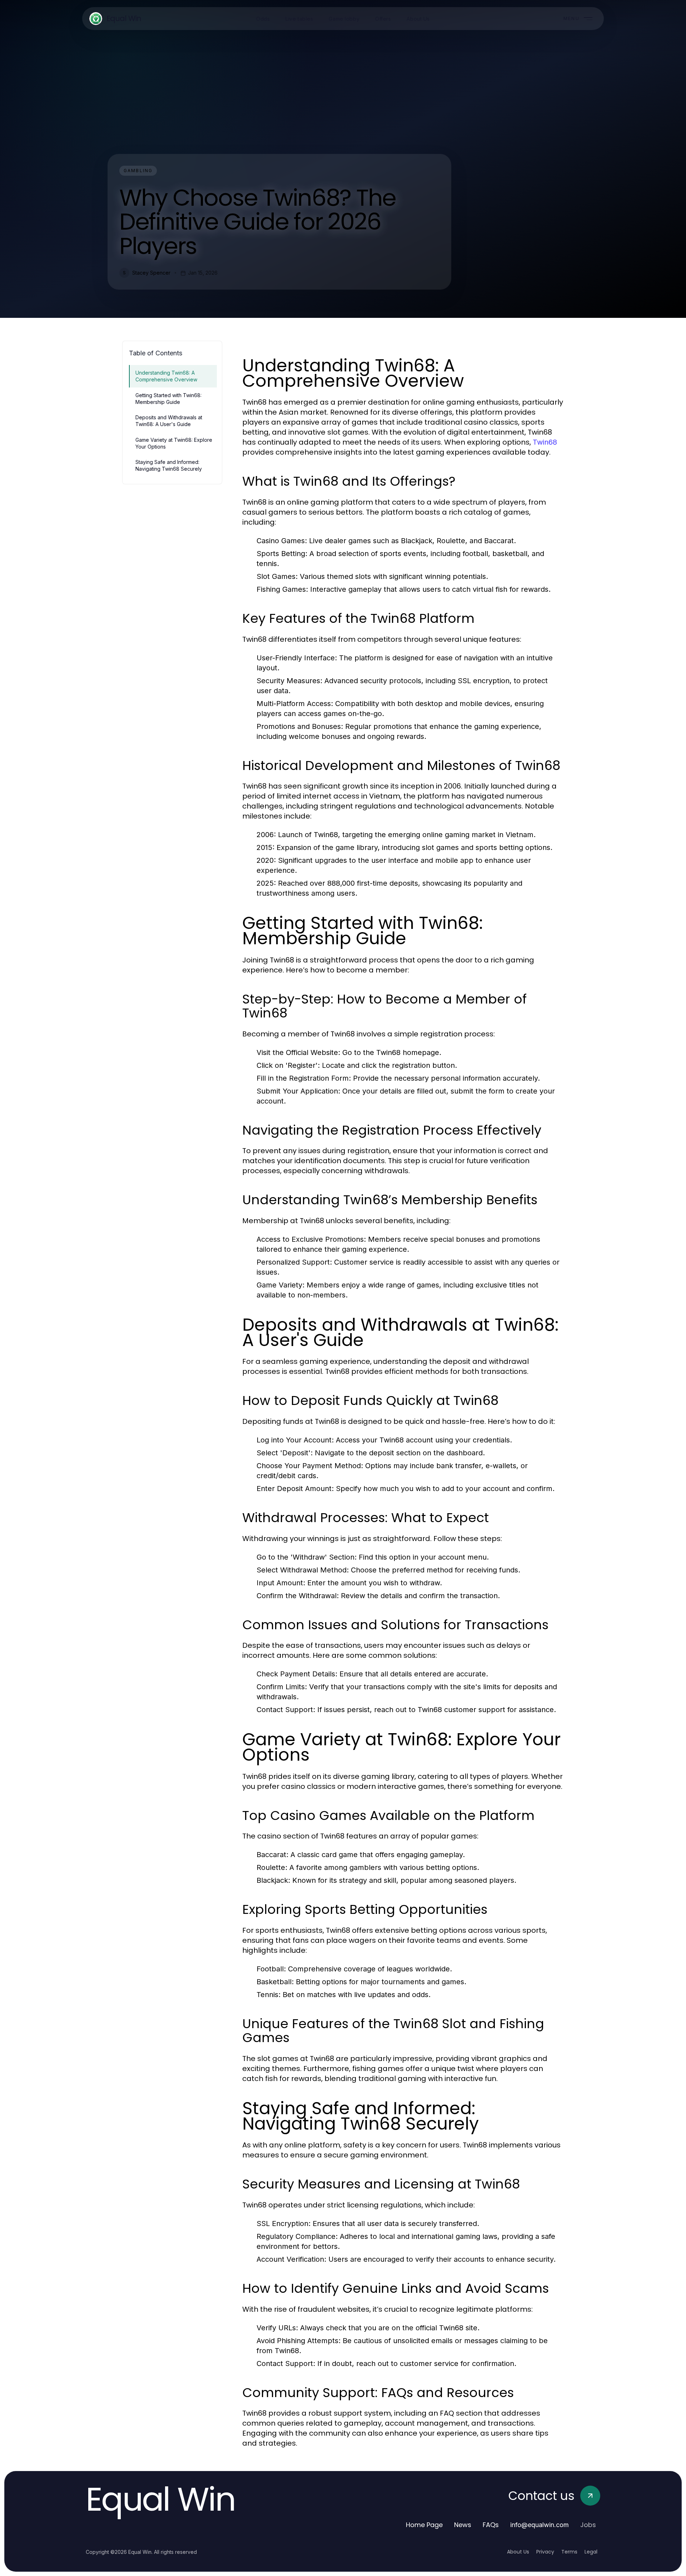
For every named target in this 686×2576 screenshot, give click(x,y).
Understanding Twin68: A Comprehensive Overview (166, 376)
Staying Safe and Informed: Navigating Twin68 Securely (169, 465)
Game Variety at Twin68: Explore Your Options (174, 443)
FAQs (491, 2525)
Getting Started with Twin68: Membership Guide (168, 399)
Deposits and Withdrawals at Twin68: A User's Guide (169, 421)
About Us (518, 2552)
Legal (591, 2552)
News (463, 2525)
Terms (569, 2552)
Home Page (424, 2525)
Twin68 (545, 442)
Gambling (138, 171)
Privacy (545, 2552)
